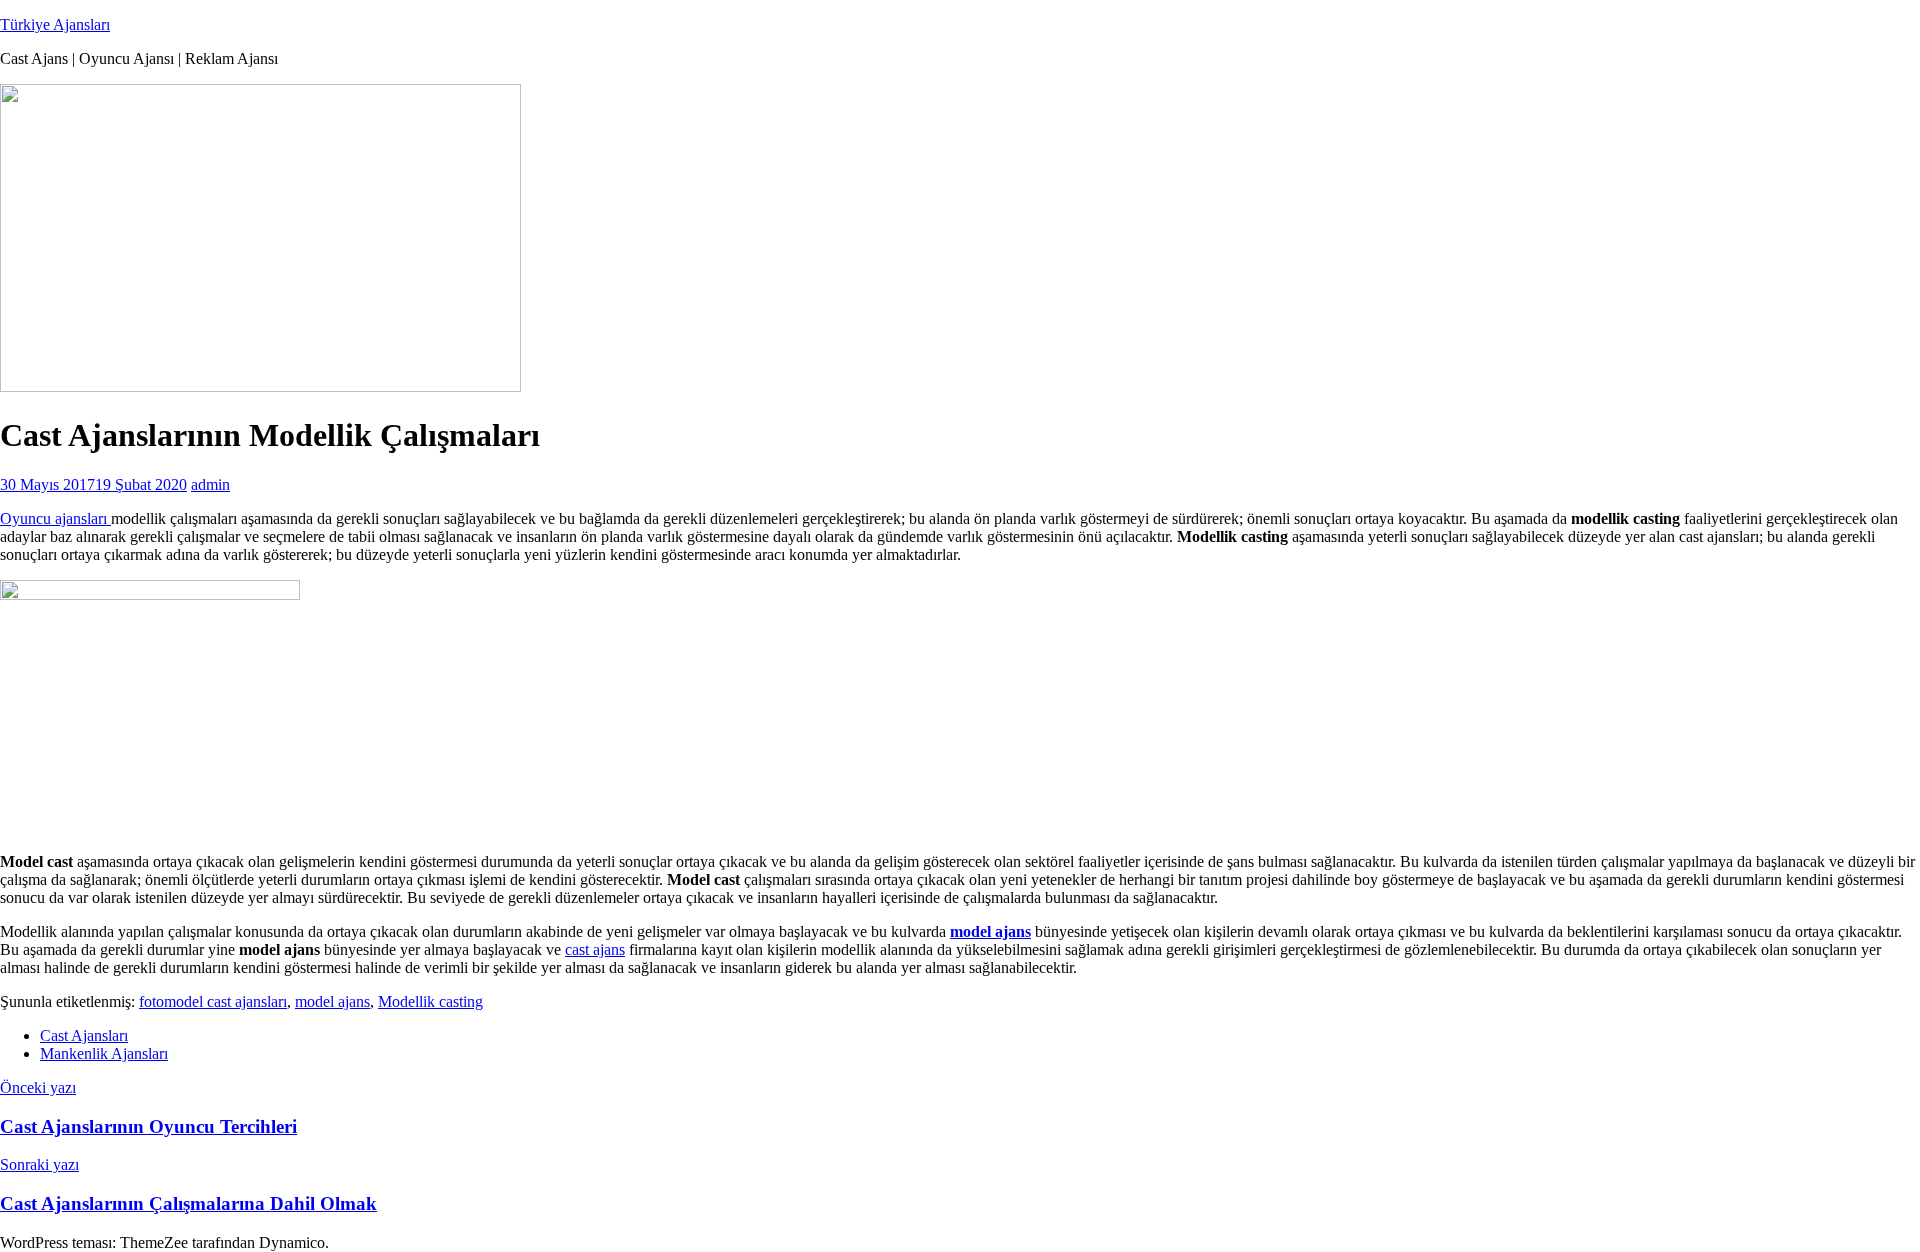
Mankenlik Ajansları (104, 1053)
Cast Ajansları (84, 1035)
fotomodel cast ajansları (213, 1001)
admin (210, 484)
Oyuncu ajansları (55, 518)
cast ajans (595, 949)
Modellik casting (430, 1001)
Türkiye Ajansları (55, 24)
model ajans (332, 1001)
